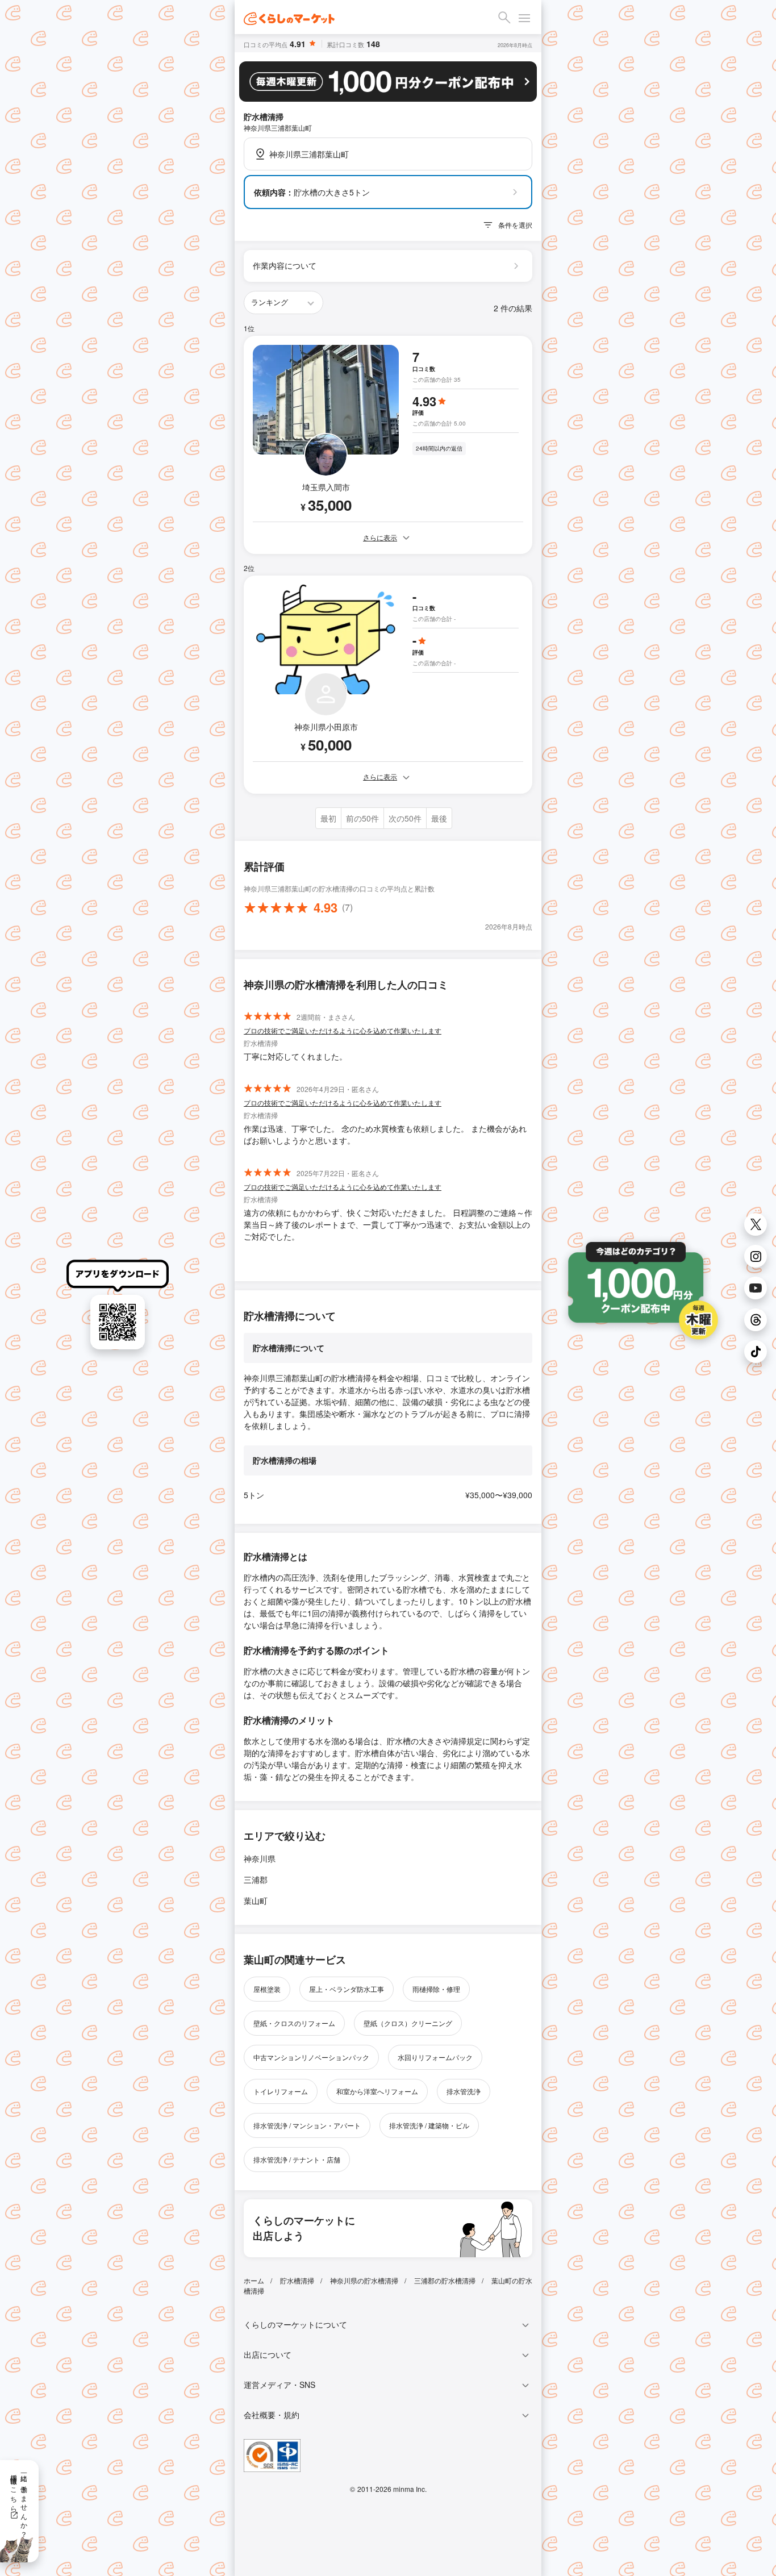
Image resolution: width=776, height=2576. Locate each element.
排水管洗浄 (464, 2091)
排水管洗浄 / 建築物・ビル (429, 2125)
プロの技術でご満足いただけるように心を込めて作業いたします (343, 1030)
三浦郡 (256, 1879)
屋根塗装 (267, 1989)
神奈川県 (260, 1858)
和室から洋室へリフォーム (377, 2091)
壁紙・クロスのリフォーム (294, 2023)
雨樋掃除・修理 (436, 1989)
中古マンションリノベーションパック (311, 2057)
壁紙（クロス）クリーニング (408, 2023)
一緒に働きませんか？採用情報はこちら (20, 2502)
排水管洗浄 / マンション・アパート (307, 2125)
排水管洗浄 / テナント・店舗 (297, 2159)
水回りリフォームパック (435, 2057)
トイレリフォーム (281, 2091)
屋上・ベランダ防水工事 (347, 1989)
